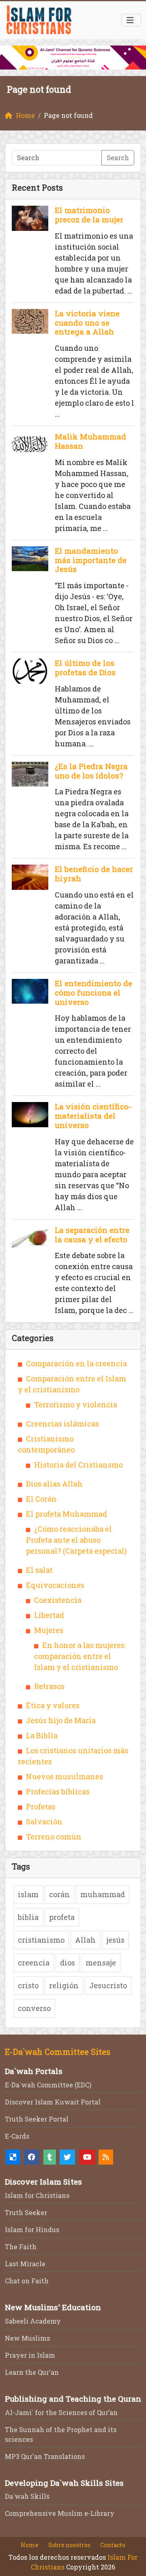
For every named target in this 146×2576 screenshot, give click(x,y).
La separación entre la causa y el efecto (92, 1235)
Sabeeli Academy (33, 2321)
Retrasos (49, 1686)
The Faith (21, 2247)
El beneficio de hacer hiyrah (94, 874)
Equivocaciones (55, 1585)
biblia (28, 1917)
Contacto (113, 2545)
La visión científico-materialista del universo (93, 1116)
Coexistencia (58, 1600)
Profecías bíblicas (58, 1791)
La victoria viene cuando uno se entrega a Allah (87, 323)
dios (68, 1963)
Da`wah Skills (27, 2496)
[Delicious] (13, 2157)
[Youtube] (87, 2157)
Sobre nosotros (69, 2545)
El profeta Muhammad (67, 1514)
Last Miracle (25, 2264)
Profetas (41, 1806)
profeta (62, 1917)
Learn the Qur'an (32, 2372)
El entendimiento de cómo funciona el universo (93, 992)
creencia (34, 1963)
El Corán (41, 1499)
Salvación (44, 1822)
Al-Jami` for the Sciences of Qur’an (61, 2412)
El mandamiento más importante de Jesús (91, 560)
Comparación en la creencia (76, 1363)
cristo (28, 1985)
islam (28, 1894)
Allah (85, 1940)
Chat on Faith (27, 2281)
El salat (39, 1570)
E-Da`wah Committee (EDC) (48, 2085)
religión (64, 1985)
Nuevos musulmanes (64, 1776)
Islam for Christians (37, 2195)
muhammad (103, 1894)
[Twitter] (67, 2157)
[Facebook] (32, 2157)
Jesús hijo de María (61, 1720)
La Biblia (42, 1735)
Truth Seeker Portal (37, 2119)
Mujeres (49, 1630)
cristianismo (41, 1940)
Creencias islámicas (62, 1424)
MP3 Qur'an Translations (45, 2456)
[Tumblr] (50, 2157)
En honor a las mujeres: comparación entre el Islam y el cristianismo (80, 1656)
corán (59, 1894)
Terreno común (54, 1837)
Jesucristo (108, 1985)
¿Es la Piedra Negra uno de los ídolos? (91, 771)
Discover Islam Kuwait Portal (53, 2102)
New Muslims (27, 2338)
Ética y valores (53, 1705)
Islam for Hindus (32, 2229)
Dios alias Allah (54, 1484)
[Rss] (106, 2157)
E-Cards (17, 2136)
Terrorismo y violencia (76, 1404)
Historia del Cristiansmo (78, 1465)
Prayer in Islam (30, 2355)
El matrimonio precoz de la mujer (89, 215)
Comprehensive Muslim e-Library (60, 2513)
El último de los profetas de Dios (85, 667)
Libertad (49, 1615)
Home (30, 2545)
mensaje (101, 1963)
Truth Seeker (26, 2212)
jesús (115, 1940)
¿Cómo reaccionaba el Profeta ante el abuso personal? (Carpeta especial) (76, 1540)
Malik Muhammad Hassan (90, 441)
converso (34, 2008)
